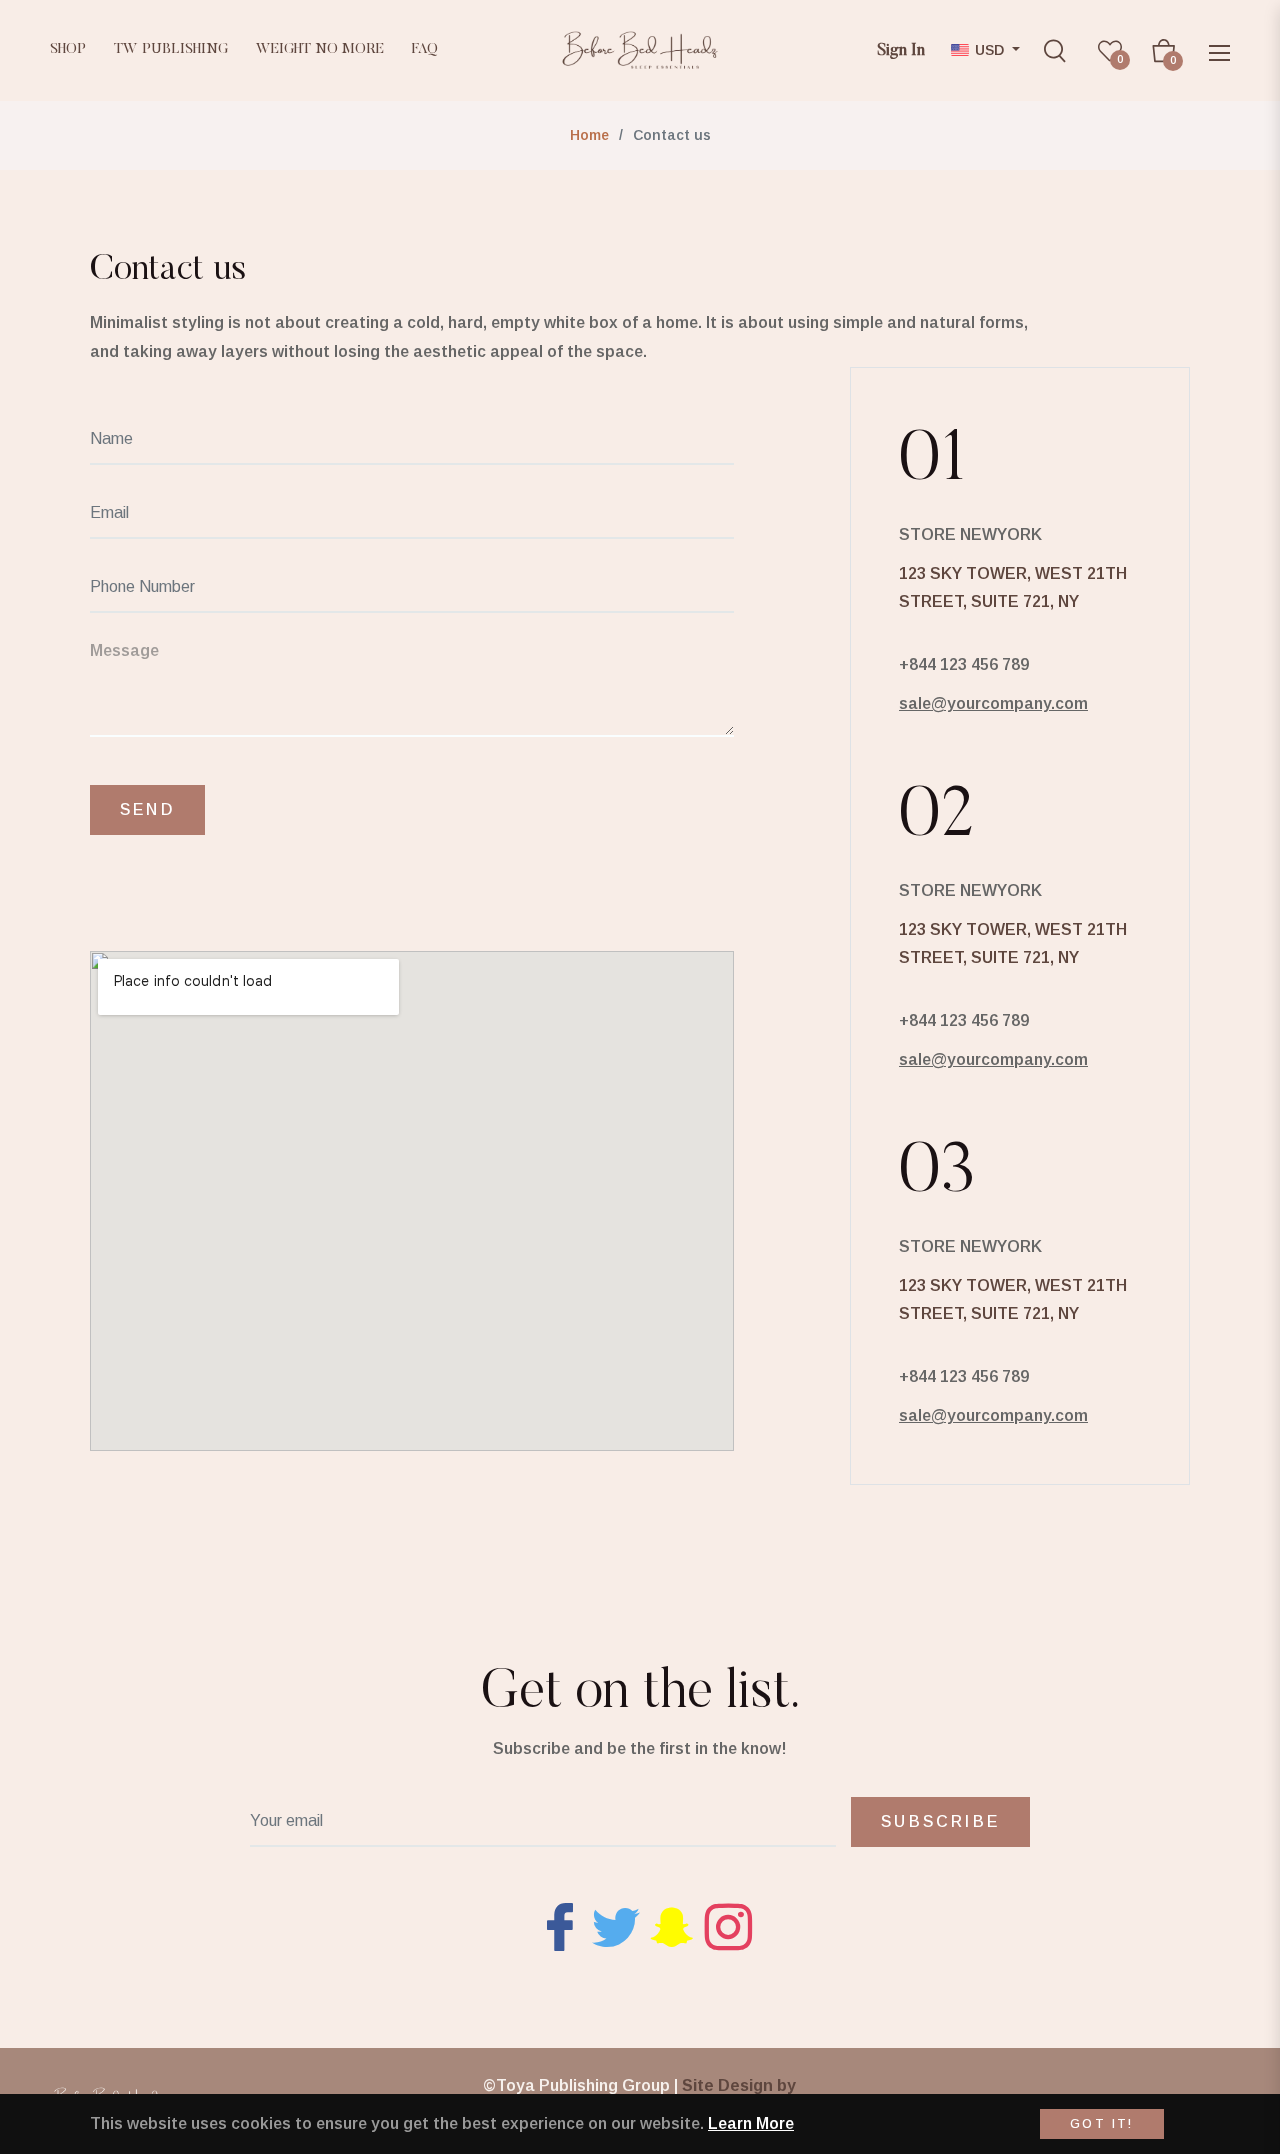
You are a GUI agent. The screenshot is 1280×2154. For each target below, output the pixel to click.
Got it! (1102, 2124)
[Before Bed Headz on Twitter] (616, 1926)
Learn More (751, 2123)
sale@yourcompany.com (993, 703)
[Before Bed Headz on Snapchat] (672, 1926)
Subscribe (940, 1821)
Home (589, 135)
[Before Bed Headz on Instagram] (728, 1926)
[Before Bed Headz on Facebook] (560, 1926)
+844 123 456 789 (964, 664)
